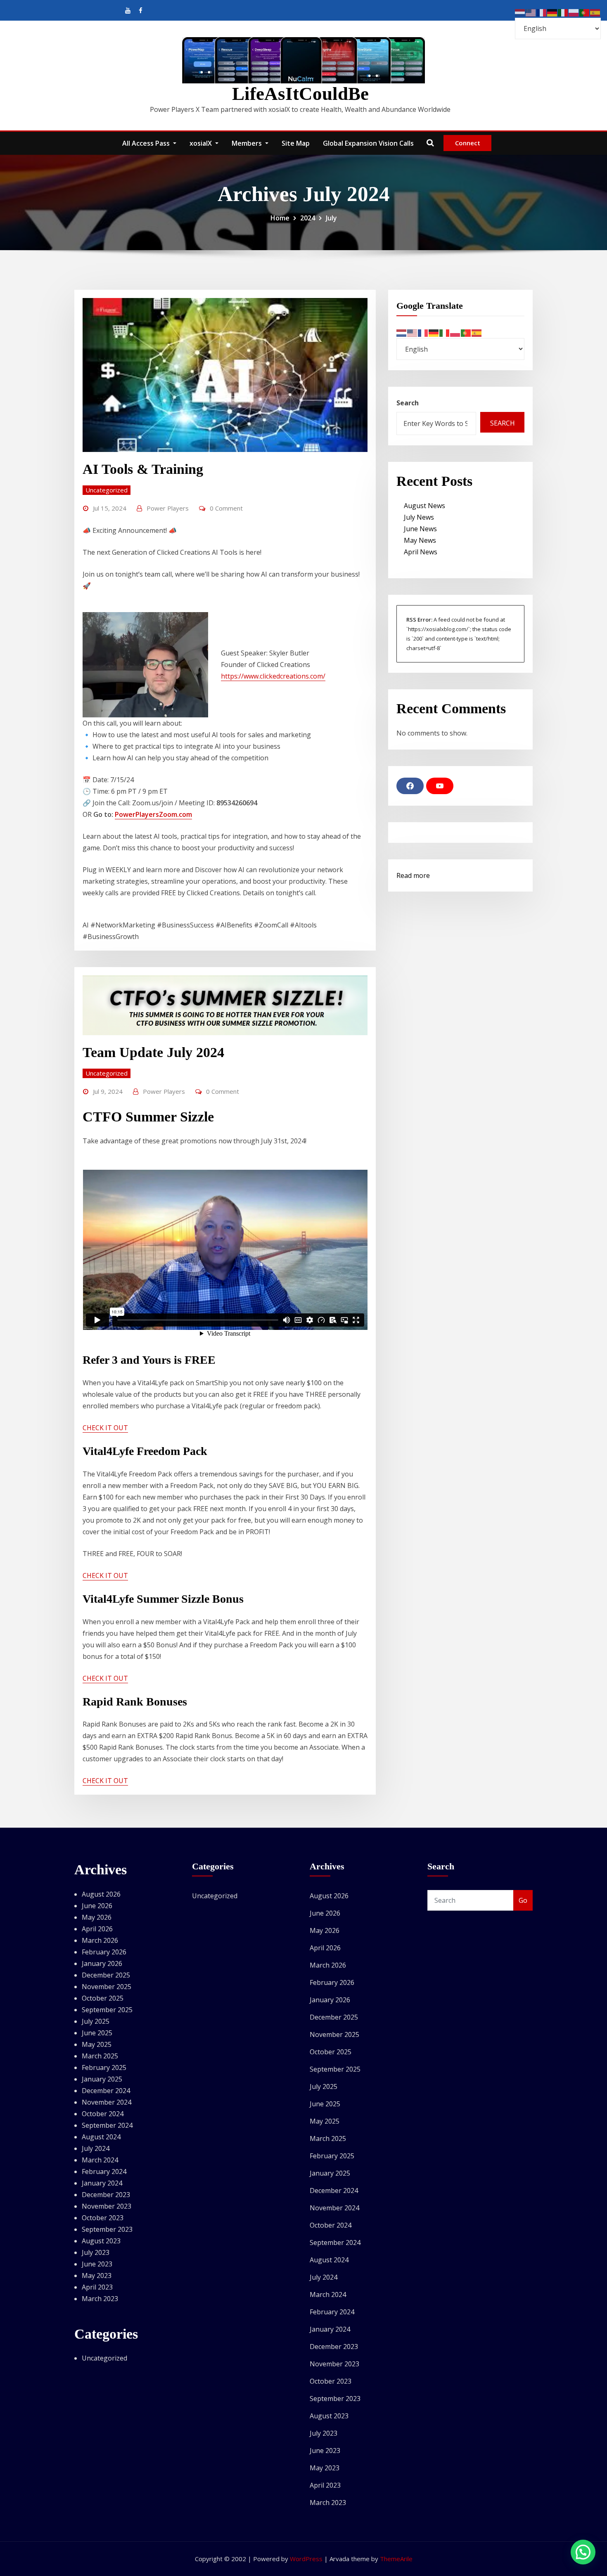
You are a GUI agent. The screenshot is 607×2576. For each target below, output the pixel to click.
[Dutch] (402, 332)
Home (280, 218)
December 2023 (106, 2195)
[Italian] (445, 332)
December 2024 (106, 2091)
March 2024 (100, 2160)
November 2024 (107, 2102)
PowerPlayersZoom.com (153, 814)
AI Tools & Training (143, 469)
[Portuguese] (466, 332)
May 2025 (97, 2044)
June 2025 (97, 2033)
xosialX (202, 143)
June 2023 (97, 2264)
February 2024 (104, 2172)
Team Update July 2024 (153, 1052)
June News (420, 529)
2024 (308, 218)
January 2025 (102, 2079)
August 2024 (101, 2137)
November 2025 (107, 1987)
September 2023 (107, 2229)
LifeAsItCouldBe (300, 94)
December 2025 (106, 1975)
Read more (413, 876)
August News (424, 506)
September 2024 (107, 2125)
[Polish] (455, 332)
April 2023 (97, 2287)
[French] (423, 332)
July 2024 (96, 2148)
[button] (583, 2552)
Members (248, 143)
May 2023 (97, 2276)
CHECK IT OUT (105, 1428)
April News (421, 552)
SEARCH (503, 423)
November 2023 (107, 2206)
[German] (434, 332)
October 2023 (103, 2218)
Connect (468, 143)
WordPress (306, 2559)
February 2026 (104, 1952)
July (331, 218)
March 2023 (100, 2299)
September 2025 (107, 2010)
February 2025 (104, 2067)
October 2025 (103, 1998)
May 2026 (97, 1917)
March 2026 (100, 1940)
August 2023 (101, 2241)
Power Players (168, 508)
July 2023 (96, 2252)
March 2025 (100, 2056)
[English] (413, 332)
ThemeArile (396, 2559)
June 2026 (97, 1906)
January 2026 (102, 1963)
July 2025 (96, 2021)
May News (420, 540)
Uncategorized (107, 490)
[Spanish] (477, 332)
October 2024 (103, 2114)
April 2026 (97, 1929)
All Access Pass (147, 143)
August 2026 (101, 1894)
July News (419, 517)
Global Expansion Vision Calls (368, 143)
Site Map (296, 143)
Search (408, 403)
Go (523, 1900)
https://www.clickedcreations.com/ (273, 676)
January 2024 (102, 2183)
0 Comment (226, 508)
